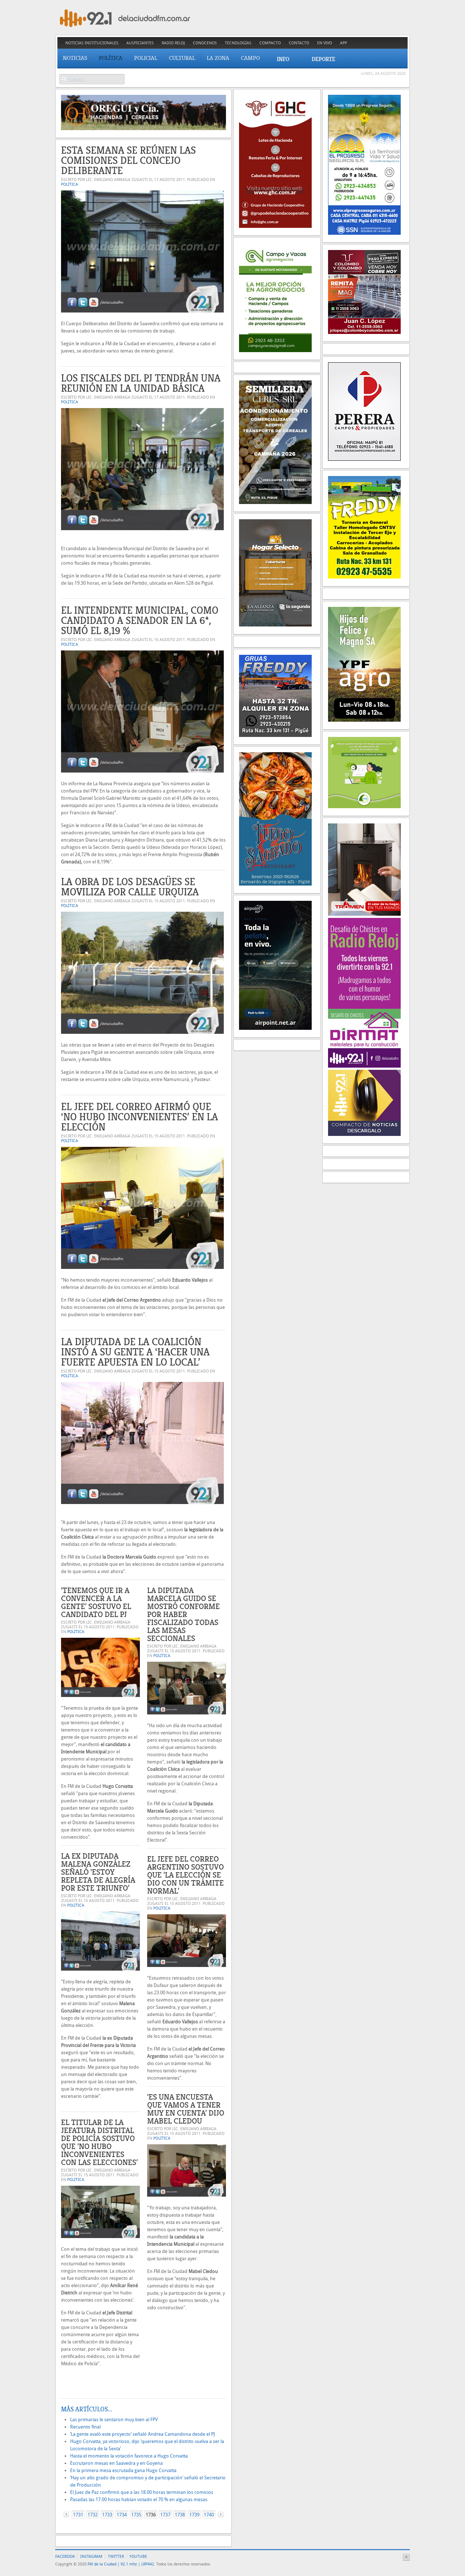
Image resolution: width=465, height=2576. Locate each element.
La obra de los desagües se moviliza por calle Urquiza (130, 887)
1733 (107, 2515)
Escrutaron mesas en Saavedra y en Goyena (116, 2463)
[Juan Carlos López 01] (364, 332)
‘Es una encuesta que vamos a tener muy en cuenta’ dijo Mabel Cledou (186, 2109)
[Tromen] (364, 914)
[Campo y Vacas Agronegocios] (275, 350)
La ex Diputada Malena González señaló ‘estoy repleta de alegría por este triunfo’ (98, 1872)
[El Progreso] (364, 233)
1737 (165, 2515)
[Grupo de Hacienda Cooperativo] (275, 226)
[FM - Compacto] (364, 1134)
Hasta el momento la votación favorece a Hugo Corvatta (129, 2456)
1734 (122, 2515)
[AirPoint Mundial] (275, 1028)
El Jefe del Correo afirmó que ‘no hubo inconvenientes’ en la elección (139, 1117)
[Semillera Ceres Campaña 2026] (275, 502)
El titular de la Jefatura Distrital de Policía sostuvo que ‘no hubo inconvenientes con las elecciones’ (99, 2142)
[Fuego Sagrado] (275, 884)
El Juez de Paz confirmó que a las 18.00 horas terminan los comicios (142, 2492)
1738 (180, 2515)
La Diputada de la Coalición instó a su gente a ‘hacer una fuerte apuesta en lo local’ (135, 1352)
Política (70, 184)
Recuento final (85, 2427)
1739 (194, 2515)
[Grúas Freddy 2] (275, 735)
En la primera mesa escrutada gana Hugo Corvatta (123, 2470)
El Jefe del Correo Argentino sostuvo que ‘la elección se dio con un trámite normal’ (185, 1875)
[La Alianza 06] (275, 625)
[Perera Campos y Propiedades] (364, 459)
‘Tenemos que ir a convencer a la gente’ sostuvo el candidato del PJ (96, 1602)
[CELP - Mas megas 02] (364, 807)
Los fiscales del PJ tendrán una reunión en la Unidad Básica (141, 383)
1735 (136, 2515)
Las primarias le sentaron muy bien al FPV (114, 2420)
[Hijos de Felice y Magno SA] (364, 720)
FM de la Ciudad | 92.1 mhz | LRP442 (121, 2564)
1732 (93, 2515)
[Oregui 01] (143, 128)
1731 (78, 2515)
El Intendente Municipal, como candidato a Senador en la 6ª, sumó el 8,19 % (140, 620)
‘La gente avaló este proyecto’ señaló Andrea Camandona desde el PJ (143, 2434)
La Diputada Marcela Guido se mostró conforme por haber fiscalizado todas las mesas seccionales (183, 1614)
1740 (209, 2515)
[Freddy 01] (364, 577)
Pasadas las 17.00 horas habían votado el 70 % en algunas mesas (139, 2500)
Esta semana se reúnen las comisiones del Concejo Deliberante (128, 160)
